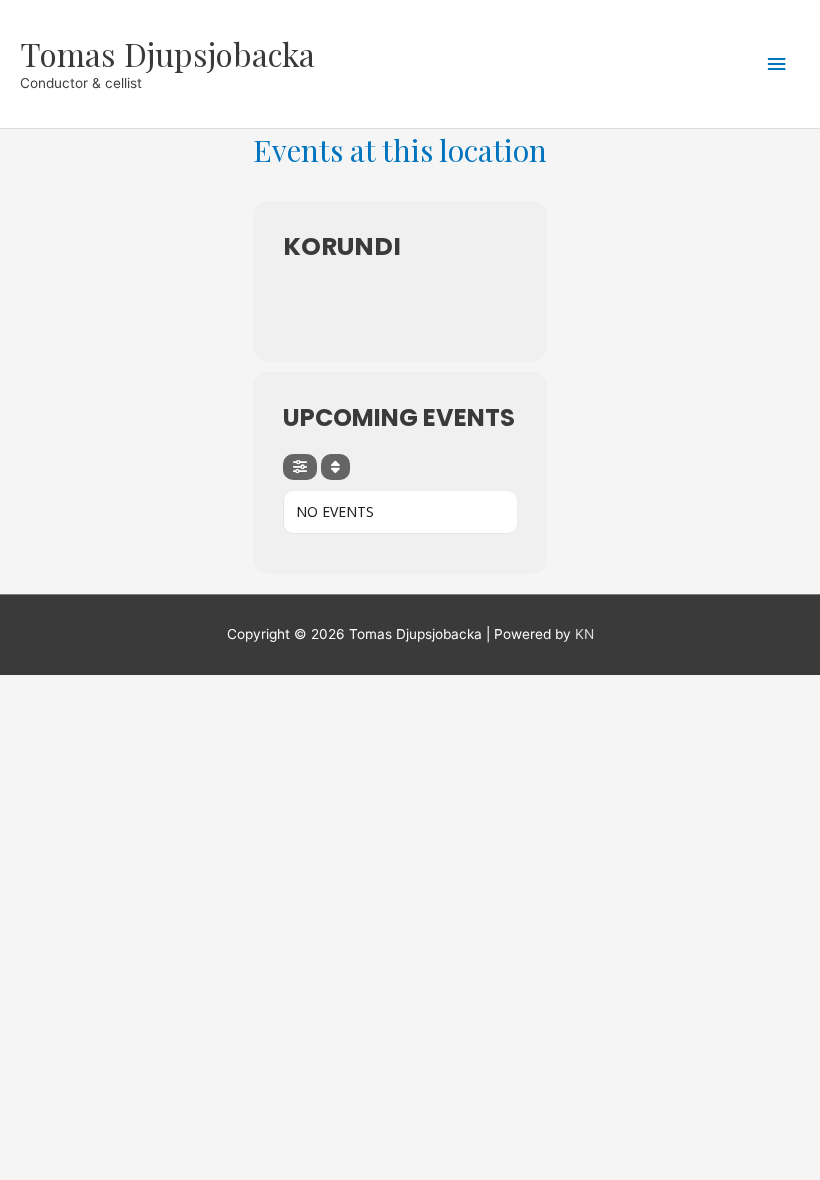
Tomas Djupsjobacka (167, 53)
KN (584, 634)
